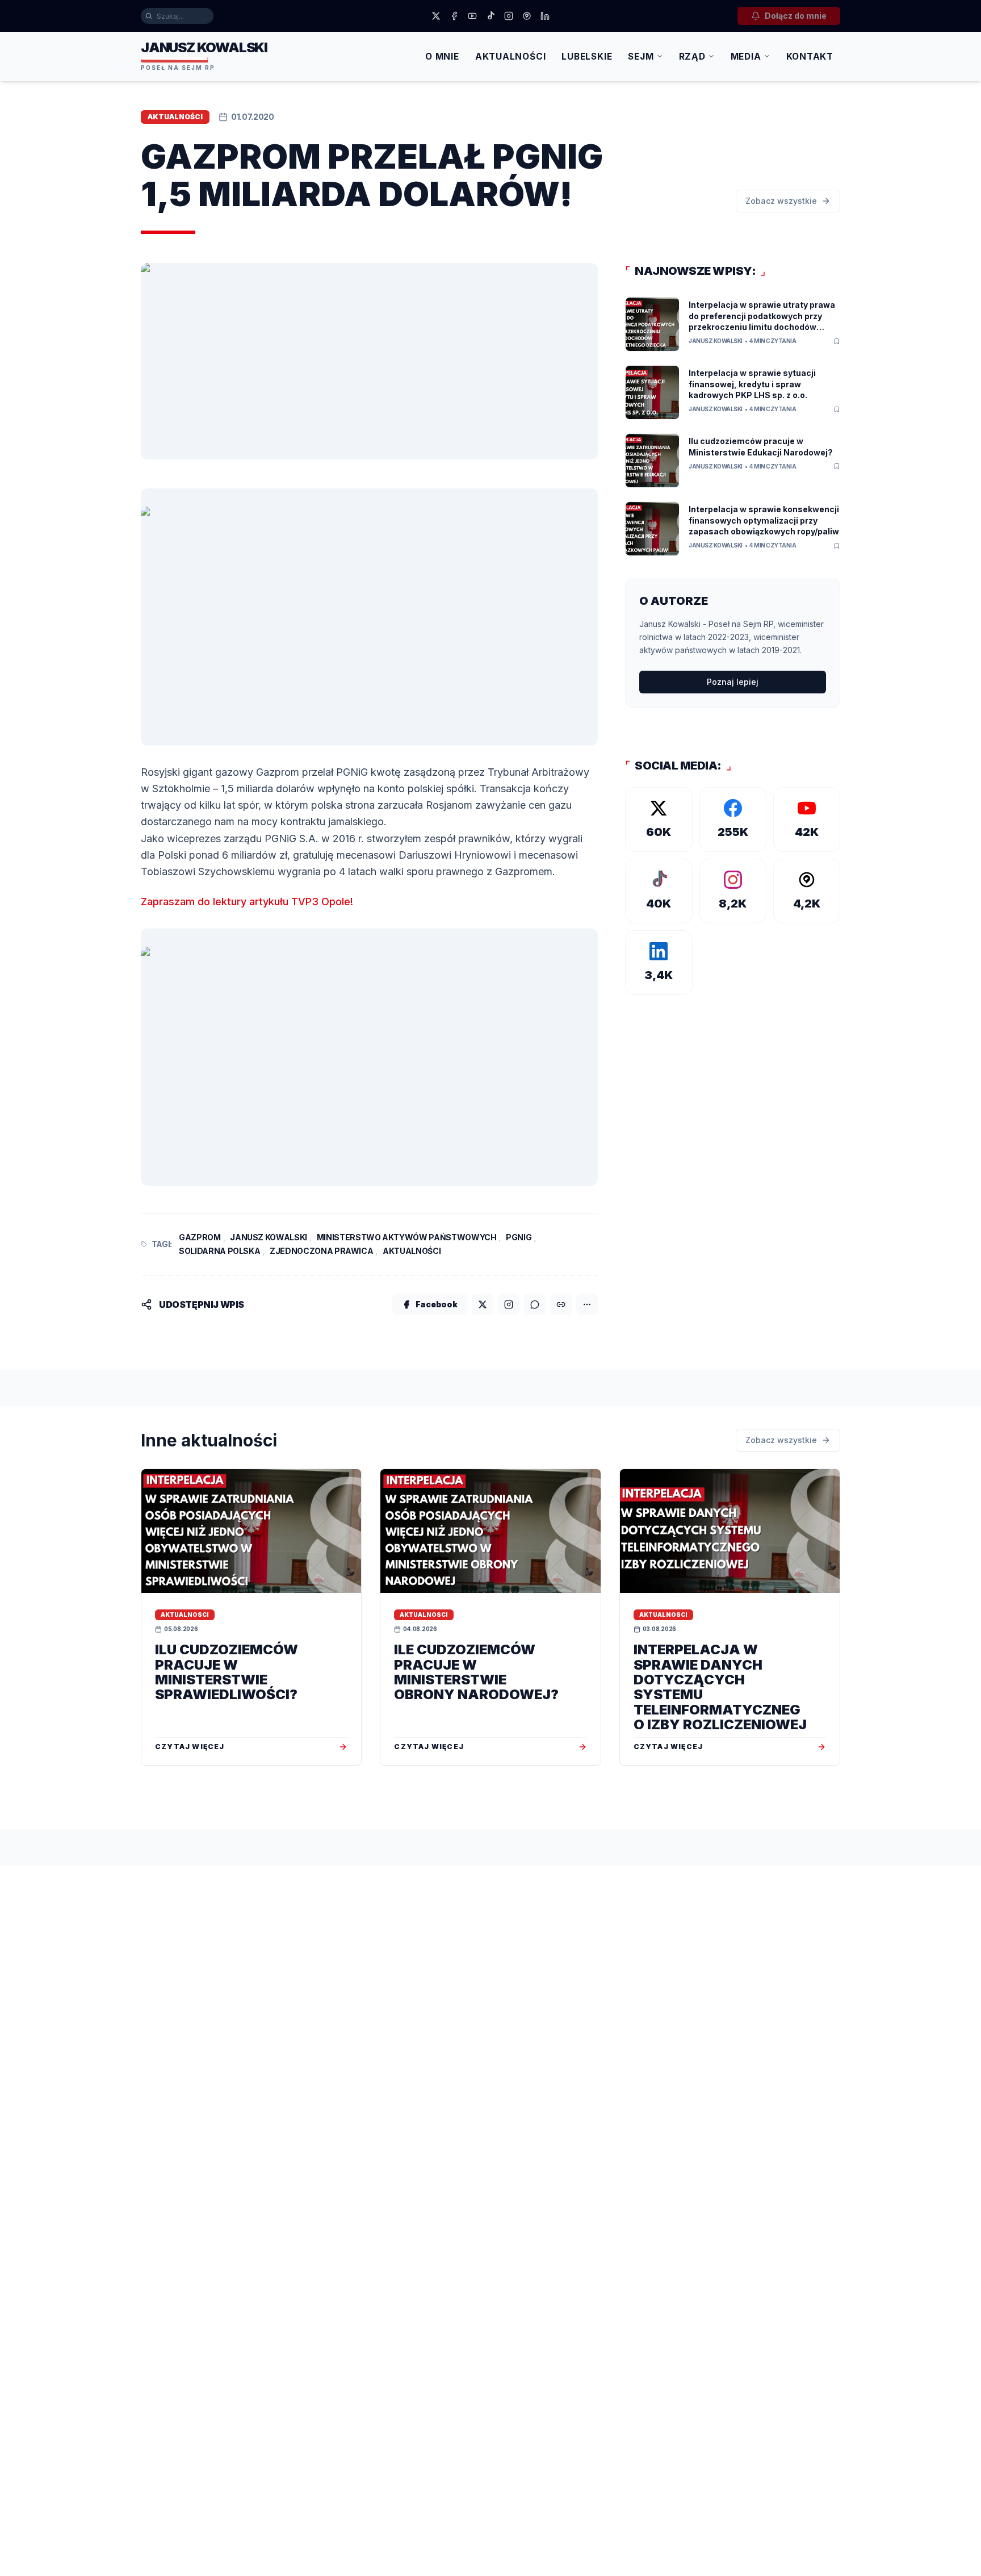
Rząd (692, 57)
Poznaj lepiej (733, 682)
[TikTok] (491, 16)
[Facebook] (454, 16)
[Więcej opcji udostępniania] (587, 1304)
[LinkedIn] (545, 16)
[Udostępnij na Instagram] (509, 1304)
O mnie (442, 57)
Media (746, 57)
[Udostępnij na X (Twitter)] (483, 1304)
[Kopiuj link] (561, 1304)
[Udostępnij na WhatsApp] (535, 1304)
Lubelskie (587, 57)
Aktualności (511, 57)
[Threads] (527, 16)
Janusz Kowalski (269, 1237)
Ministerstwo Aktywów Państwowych (407, 1237)
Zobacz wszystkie (781, 201)
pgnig (519, 1237)
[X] (436, 16)
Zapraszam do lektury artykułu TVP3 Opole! (247, 902)
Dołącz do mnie (796, 16)
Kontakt (810, 57)
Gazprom (200, 1237)
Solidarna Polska (219, 1251)
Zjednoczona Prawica (321, 1251)
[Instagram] (509, 16)
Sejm (641, 57)
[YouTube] (472, 16)
